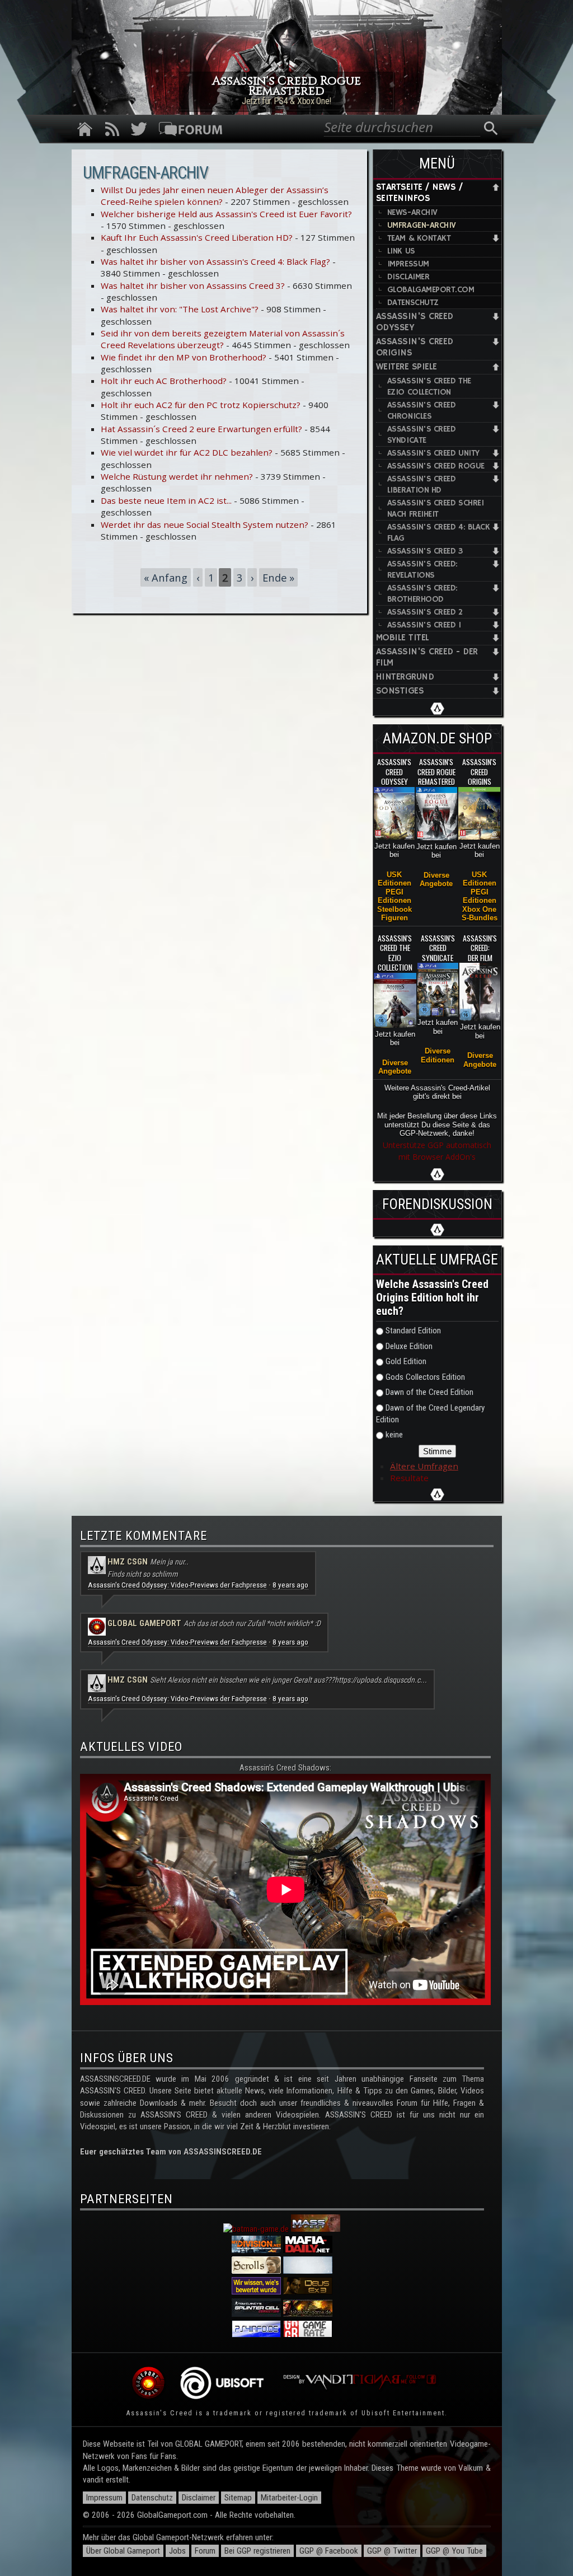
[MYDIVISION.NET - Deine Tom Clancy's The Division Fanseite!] (256, 2250)
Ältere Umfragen (424, 1466)
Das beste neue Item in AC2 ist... (166, 500)
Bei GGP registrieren (257, 2551)
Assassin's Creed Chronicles (422, 411)
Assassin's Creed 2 (425, 612)
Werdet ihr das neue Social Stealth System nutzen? (205, 524)
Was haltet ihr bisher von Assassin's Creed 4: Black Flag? (215, 261)
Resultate (409, 1478)
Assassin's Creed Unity (433, 453)
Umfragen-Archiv (422, 225)
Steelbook (394, 909)
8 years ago (290, 1585)
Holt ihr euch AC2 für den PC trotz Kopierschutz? (201, 405)
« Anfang (166, 577)
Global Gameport (144, 1623)
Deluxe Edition (409, 1346)
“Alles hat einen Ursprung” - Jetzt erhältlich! (286, 101)
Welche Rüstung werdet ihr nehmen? (177, 476)
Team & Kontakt (419, 238)
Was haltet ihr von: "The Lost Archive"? (180, 309)
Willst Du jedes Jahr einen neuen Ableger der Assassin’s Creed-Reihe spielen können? (215, 196)
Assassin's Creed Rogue (436, 466)
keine (394, 1435)
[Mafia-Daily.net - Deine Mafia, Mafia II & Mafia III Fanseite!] (308, 2250)
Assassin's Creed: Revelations (422, 570)
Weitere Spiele (407, 367)
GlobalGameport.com (431, 290)
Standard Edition (413, 1331)
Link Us (401, 251)
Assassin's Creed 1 (424, 625)
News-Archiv (412, 212)
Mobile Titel (403, 638)
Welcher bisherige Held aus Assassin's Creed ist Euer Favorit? (226, 214)
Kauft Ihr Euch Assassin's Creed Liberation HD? (197, 237)
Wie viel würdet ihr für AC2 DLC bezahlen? (187, 452)
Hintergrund (405, 677)
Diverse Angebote (436, 879)
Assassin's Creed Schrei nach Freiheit (435, 509)
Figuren (394, 918)
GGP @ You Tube (454, 2551)
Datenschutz (413, 303)
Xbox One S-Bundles (480, 914)
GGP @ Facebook (329, 2551)
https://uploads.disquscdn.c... (381, 1680)
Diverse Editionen (438, 1055)
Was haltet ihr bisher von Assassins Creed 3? (193, 285)
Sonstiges (400, 691)
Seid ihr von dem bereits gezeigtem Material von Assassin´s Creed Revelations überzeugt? (223, 339)
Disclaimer (408, 277)
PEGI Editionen (394, 896)
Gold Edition (406, 1361)
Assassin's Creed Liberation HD (422, 484)
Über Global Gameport (123, 2551)
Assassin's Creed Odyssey (415, 322)
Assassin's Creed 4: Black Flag (439, 533)
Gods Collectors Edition (425, 1377)
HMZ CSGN (128, 1562)
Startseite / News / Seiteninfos (419, 193)
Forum (205, 2551)
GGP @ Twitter (392, 2551)
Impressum (408, 264)
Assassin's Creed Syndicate (422, 435)
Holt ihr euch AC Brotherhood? (164, 381)
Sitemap (238, 2498)
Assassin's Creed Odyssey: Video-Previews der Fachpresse (177, 1585)
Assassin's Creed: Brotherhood (422, 594)
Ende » (278, 577)
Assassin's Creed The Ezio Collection (429, 387)
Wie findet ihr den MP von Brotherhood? (184, 357)
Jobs (177, 2551)
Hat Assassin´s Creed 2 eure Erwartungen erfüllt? (201, 429)
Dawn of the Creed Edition (429, 1392)
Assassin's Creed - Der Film (427, 657)
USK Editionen (394, 879)
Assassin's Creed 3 (425, 551)
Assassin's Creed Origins (415, 347)
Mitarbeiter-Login (289, 2498)
